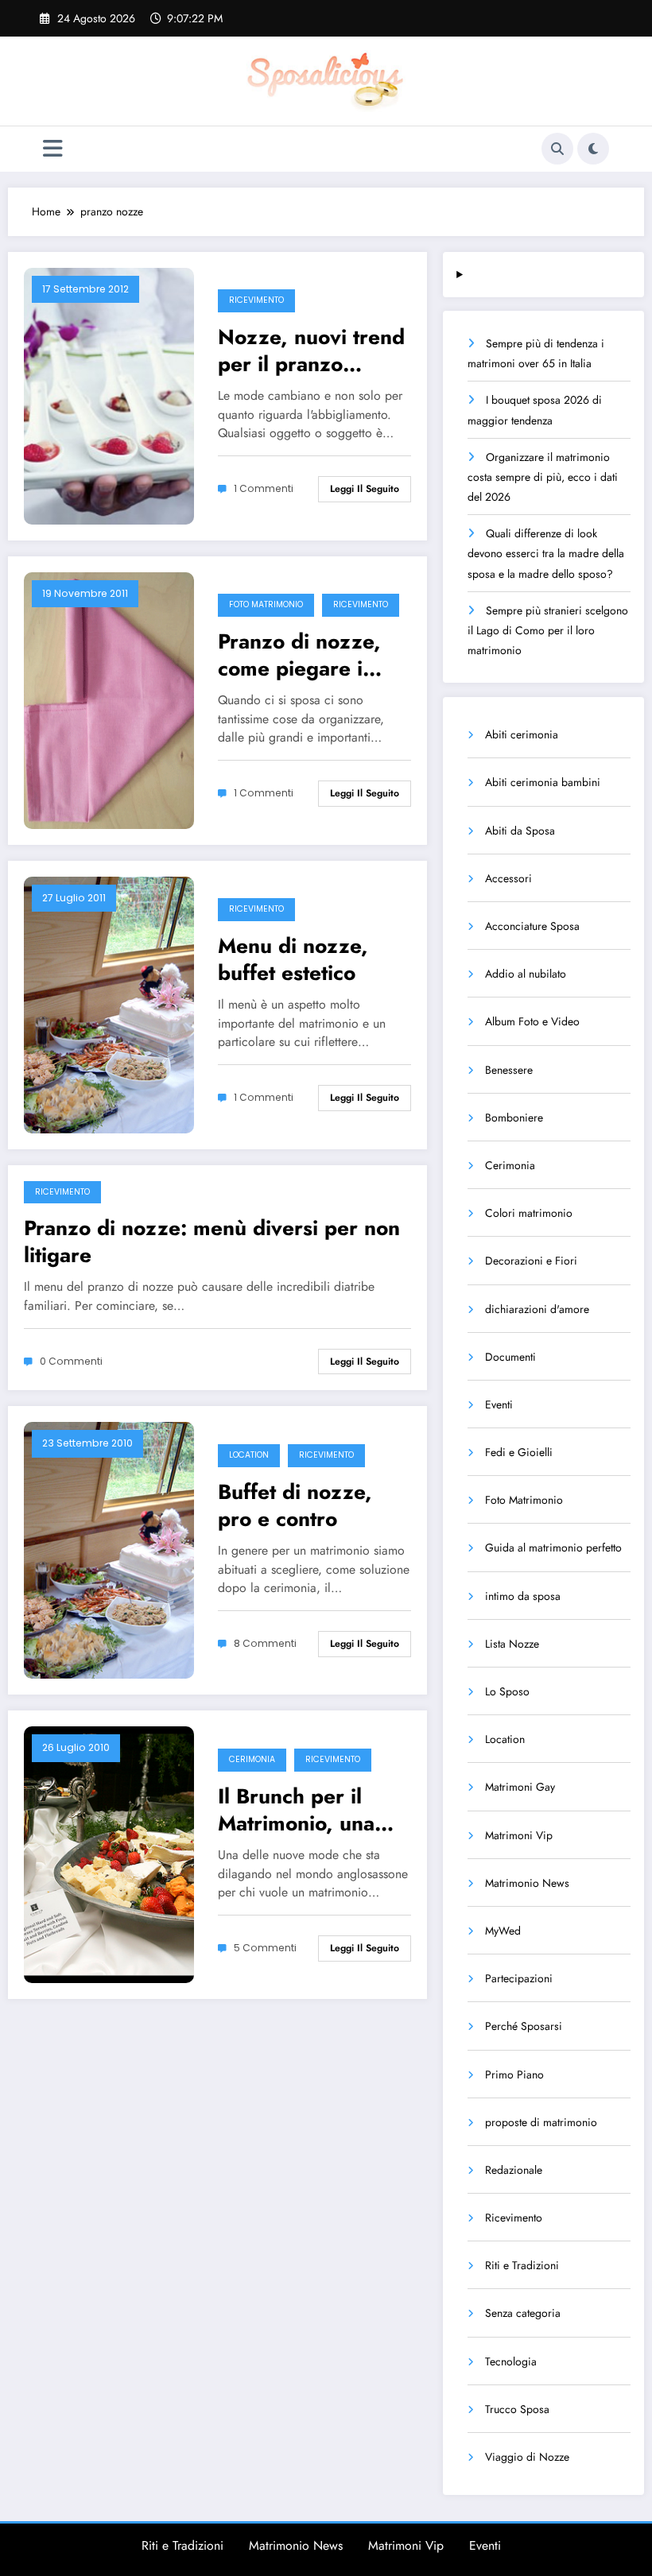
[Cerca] (557, 149)
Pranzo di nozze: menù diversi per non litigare (212, 1242)
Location (249, 1455)
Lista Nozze (512, 1644)
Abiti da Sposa (520, 831)
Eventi (499, 1404)
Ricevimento (256, 300)
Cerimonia (252, 1759)
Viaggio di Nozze (527, 2457)
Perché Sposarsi (524, 2026)
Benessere (509, 1070)
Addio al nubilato (526, 974)
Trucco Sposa (517, 2409)
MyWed (503, 1931)
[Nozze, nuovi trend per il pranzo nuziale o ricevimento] (109, 394)
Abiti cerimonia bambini (543, 782)
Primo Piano (514, 2074)
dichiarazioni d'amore (537, 1309)
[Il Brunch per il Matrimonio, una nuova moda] (109, 1854)
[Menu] (53, 149)
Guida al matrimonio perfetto (553, 1548)
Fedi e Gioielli (519, 1452)
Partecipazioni (519, 1978)
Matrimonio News (527, 1883)
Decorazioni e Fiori (531, 1261)
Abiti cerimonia (522, 734)
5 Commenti (265, 1948)
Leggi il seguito (365, 489)
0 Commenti (71, 1361)
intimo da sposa (523, 1596)
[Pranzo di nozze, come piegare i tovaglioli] (109, 699)
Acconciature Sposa (532, 926)
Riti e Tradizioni (522, 2265)
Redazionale (514, 2170)
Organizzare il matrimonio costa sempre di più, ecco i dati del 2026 (543, 477)
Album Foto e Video (532, 1021)
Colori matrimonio (529, 1213)
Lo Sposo (507, 1691)
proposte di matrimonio (541, 2122)
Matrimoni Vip (519, 1835)
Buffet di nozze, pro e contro (295, 1505)
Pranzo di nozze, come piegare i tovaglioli (299, 655)
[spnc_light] (593, 149)
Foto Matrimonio (266, 604)
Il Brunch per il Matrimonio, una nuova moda (296, 1810)
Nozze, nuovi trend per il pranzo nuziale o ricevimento (311, 351)
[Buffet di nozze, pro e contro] (109, 1549)
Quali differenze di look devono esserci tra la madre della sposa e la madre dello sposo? (546, 553)
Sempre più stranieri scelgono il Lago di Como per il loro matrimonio (548, 630)
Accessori (508, 878)
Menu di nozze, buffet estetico (293, 959)
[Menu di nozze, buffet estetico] (109, 1003)
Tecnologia (511, 2361)
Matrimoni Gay (520, 1787)
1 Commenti (264, 488)
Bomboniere (514, 1118)
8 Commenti (265, 1643)
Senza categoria (523, 2313)
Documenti (510, 1357)
